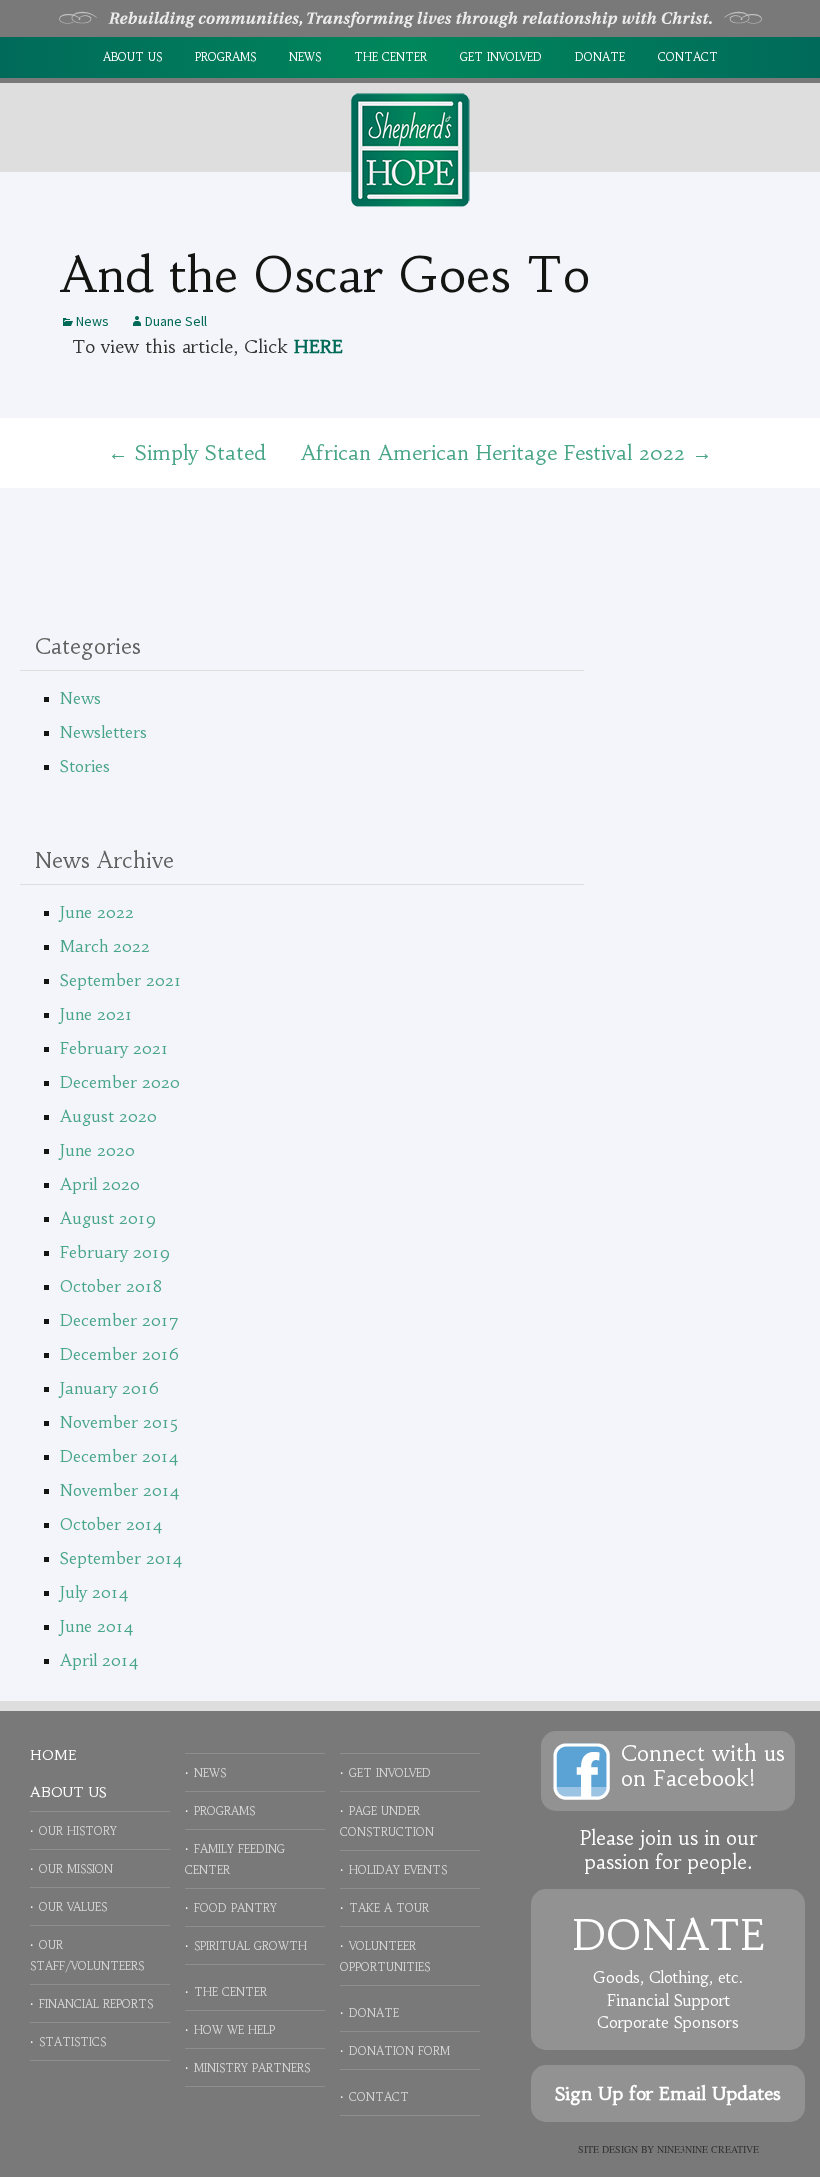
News (305, 57)
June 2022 (97, 912)
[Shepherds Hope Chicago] (410, 148)
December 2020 (120, 1082)
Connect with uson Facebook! (703, 1766)
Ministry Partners (252, 2068)
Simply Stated (187, 452)
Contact (688, 57)
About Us (132, 57)
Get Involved (501, 57)
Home (53, 1755)
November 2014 (120, 1490)
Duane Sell (176, 321)
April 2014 (99, 1660)
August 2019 (108, 1218)
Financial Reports (96, 2004)
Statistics (72, 2042)
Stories (85, 766)
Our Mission (76, 1869)
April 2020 (100, 1184)
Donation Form (399, 2051)
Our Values (73, 1907)
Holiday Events (398, 1870)
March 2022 (105, 946)
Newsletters (103, 732)
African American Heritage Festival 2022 (506, 452)
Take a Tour (389, 1908)
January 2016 (109, 1388)
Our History (78, 1831)
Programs (225, 57)
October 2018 (111, 1286)
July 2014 (94, 1592)
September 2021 (120, 980)
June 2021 (96, 1014)
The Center (390, 57)
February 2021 (114, 1048)
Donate (600, 57)
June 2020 (97, 1150)
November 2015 (119, 1422)
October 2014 (111, 1524)
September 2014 (121, 1558)
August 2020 (108, 1116)
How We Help (234, 2030)
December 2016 (119, 1354)
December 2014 (119, 1456)
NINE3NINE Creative (708, 2149)
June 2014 (97, 1626)
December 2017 (119, 1320)
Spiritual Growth (250, 1946)
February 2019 (115, 1252)
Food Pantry (235, 1908)
